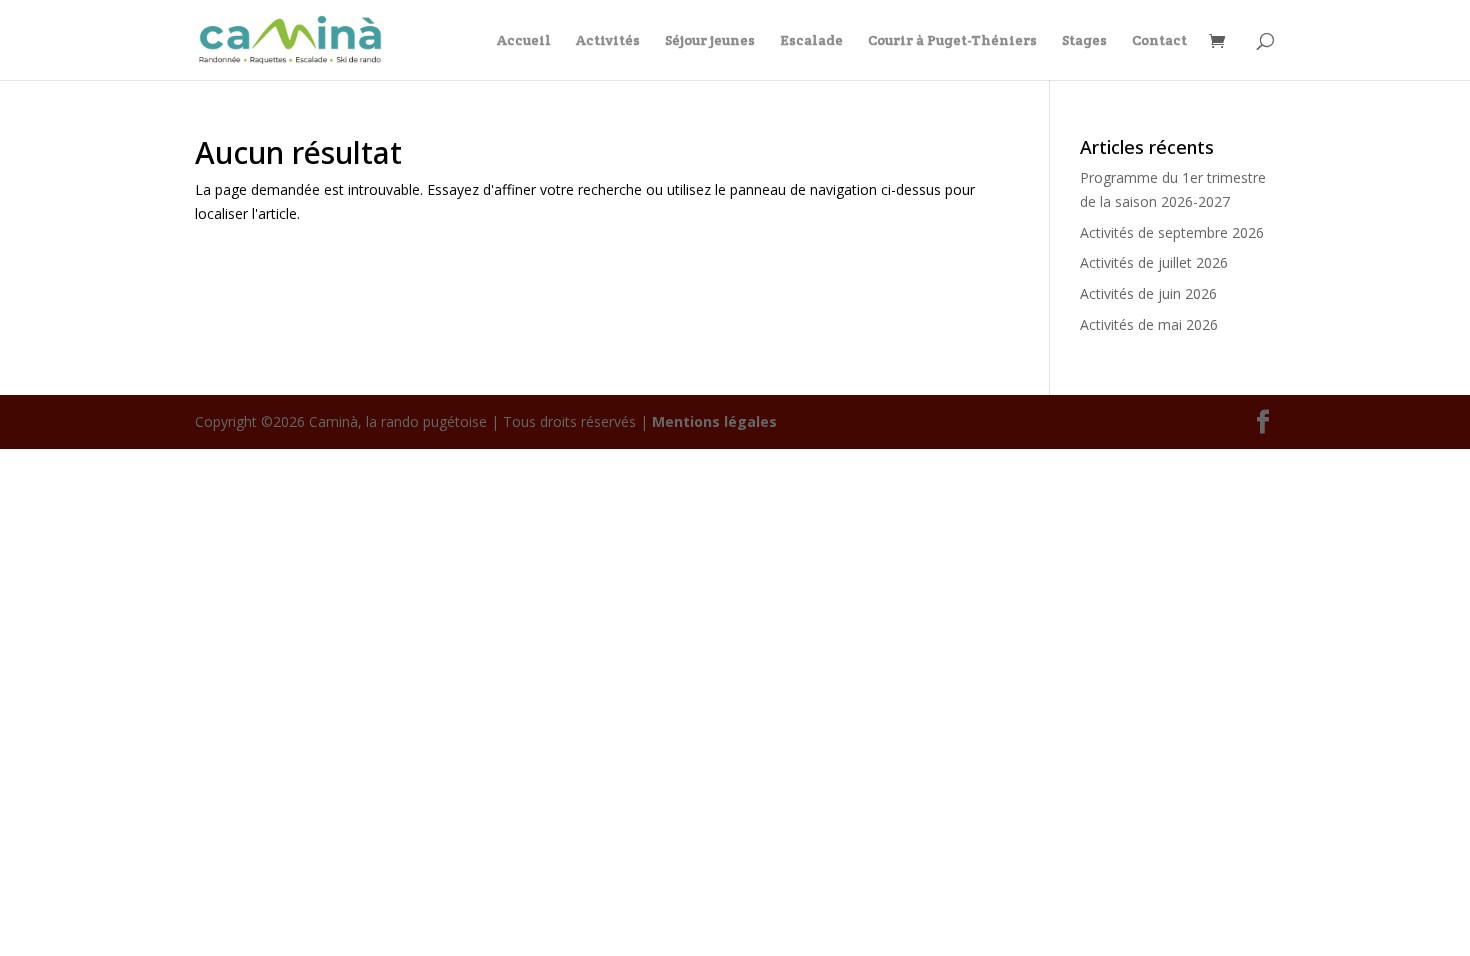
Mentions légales (714, 421)
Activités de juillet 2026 (1154, 262)
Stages (1084, 41)
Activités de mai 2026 (1149, 324)
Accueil (524, 41)
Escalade (811, 41)
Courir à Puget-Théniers (952, 41)
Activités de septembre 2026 (1172, 232)
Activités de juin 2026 (1148, 293)
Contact (1159, 41)
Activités (608, 41)
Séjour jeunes (710, 41)
